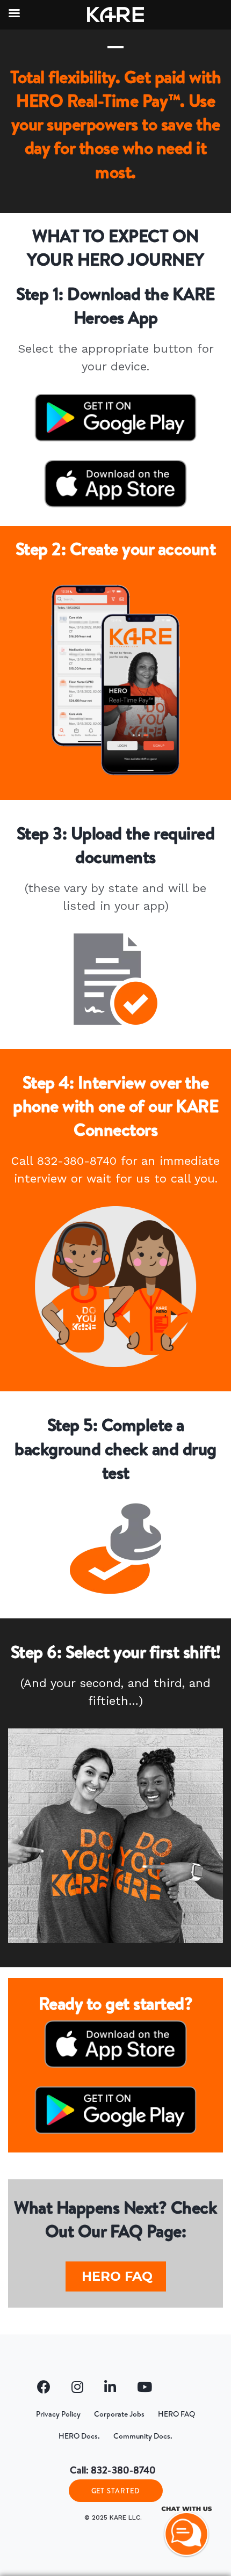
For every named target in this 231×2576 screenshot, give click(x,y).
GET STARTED (116, 2491)
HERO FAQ (117, 2276)
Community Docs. (143, 2436)
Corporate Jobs (119, 2414)
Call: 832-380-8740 (113, 2470)
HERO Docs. (79, 2436)
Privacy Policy (58, 2414)
